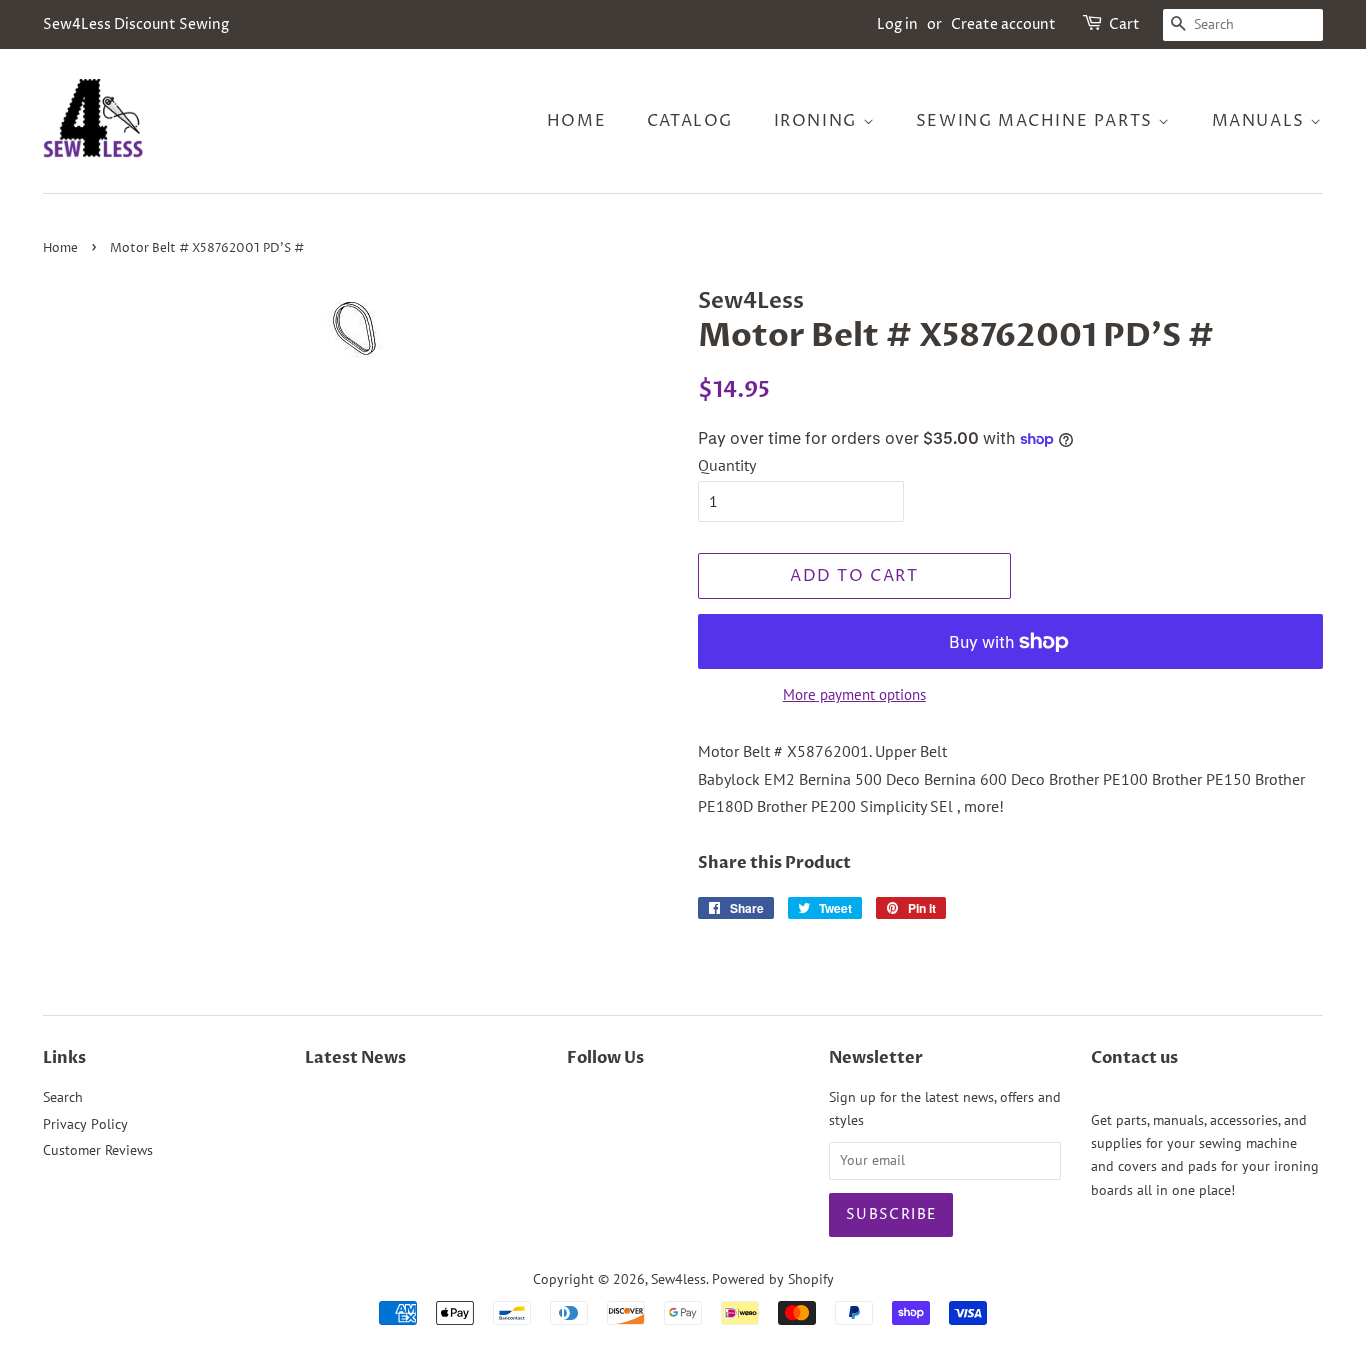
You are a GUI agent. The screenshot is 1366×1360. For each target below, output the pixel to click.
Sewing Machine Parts (1037, 121)
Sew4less (678, 1279)
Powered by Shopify (773, 1279)
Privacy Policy (85, 1124)
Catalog (690, 121)
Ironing (818, 121)
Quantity (727, 465)
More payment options (854, 694)
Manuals (1261, 121)
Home (576, 121)
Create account (1003, 24)
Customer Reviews (98, 1150)
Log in (897, 24)
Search (63, 1097)
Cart (1124, 24)
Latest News (355, 1058)
